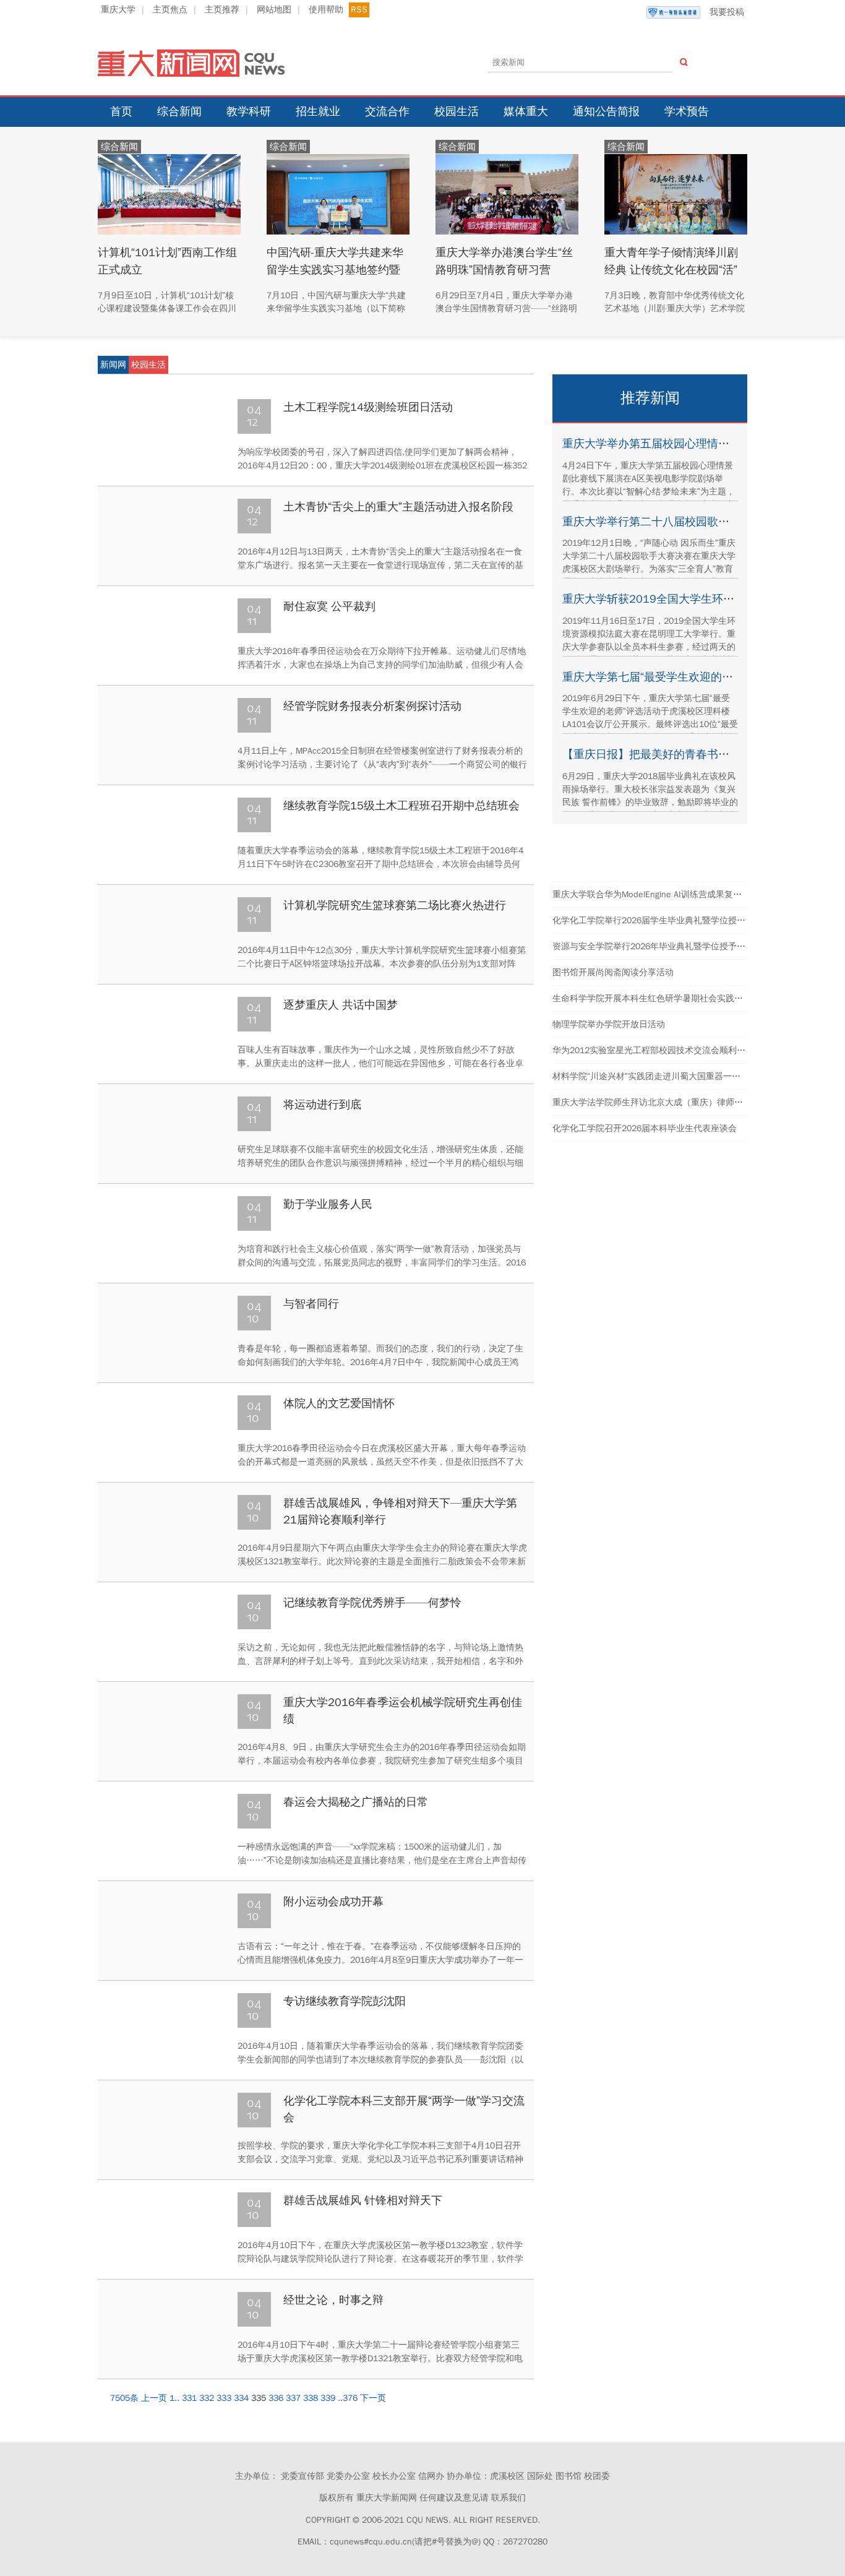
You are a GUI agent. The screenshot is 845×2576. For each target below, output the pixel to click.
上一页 (154, 2398)
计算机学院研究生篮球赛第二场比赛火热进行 (395, 905)
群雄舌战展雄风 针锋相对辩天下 (363, 2200)
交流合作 (387, 111)
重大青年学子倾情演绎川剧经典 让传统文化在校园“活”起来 (671, 269)
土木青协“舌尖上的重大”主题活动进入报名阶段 (398, 507)
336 (276, 2398)
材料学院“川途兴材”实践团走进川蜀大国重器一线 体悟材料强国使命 (682, 1076)
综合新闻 (179, 111)
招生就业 (318, 111)
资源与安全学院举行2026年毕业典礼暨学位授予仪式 (653, 946)
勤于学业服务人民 (328, 1204)
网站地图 (274, 10)
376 (350, 2398)
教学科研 (249, 111)
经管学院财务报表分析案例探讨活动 (372, 706)
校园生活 (457, 111)
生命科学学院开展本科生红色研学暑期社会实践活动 (652, 998)
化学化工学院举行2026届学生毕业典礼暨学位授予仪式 (658, 920)
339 (328, 2398)
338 (311, 2398)
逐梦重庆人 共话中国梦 (341, 1005)
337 (293, 2398)
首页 (121, 111)
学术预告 (687, 111)
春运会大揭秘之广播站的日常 (356, 1802)
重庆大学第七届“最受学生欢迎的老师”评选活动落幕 (688, 677)
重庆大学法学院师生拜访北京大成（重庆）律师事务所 (656, 1102)
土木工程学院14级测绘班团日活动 (368, 407)
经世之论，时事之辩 (333, 2300)
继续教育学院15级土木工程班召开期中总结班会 (401, 806)
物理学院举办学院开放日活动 (609, 1024)
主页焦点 (170, 10)
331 (189, 2398)
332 (207, 2398)
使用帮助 (326, 10)
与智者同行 (311, 1304)
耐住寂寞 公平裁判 (329, 606)
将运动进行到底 (322, 1105)
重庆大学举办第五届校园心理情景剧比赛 (663, 444)
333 (224, 2398)
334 (241, 2398)
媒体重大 (526, 111)
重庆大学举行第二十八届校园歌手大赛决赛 (668, 522)
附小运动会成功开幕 (333, 1902)
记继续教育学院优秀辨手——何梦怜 (372, 1603)
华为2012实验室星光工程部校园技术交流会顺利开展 (653, 1050)
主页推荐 (222, 10)
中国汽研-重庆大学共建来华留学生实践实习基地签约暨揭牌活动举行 (335, 269)
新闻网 (113, 365)
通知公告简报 (606, 111)
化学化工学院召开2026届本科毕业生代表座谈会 (645, 1128)
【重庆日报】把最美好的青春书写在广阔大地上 (679, 754)
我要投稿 (727, 12)
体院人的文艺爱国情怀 (339, 1403)
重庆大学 (118, 10)
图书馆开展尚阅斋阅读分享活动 (613, 972)
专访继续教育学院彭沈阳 (345, 2001)
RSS (359, 10)
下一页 (373, 2398)
